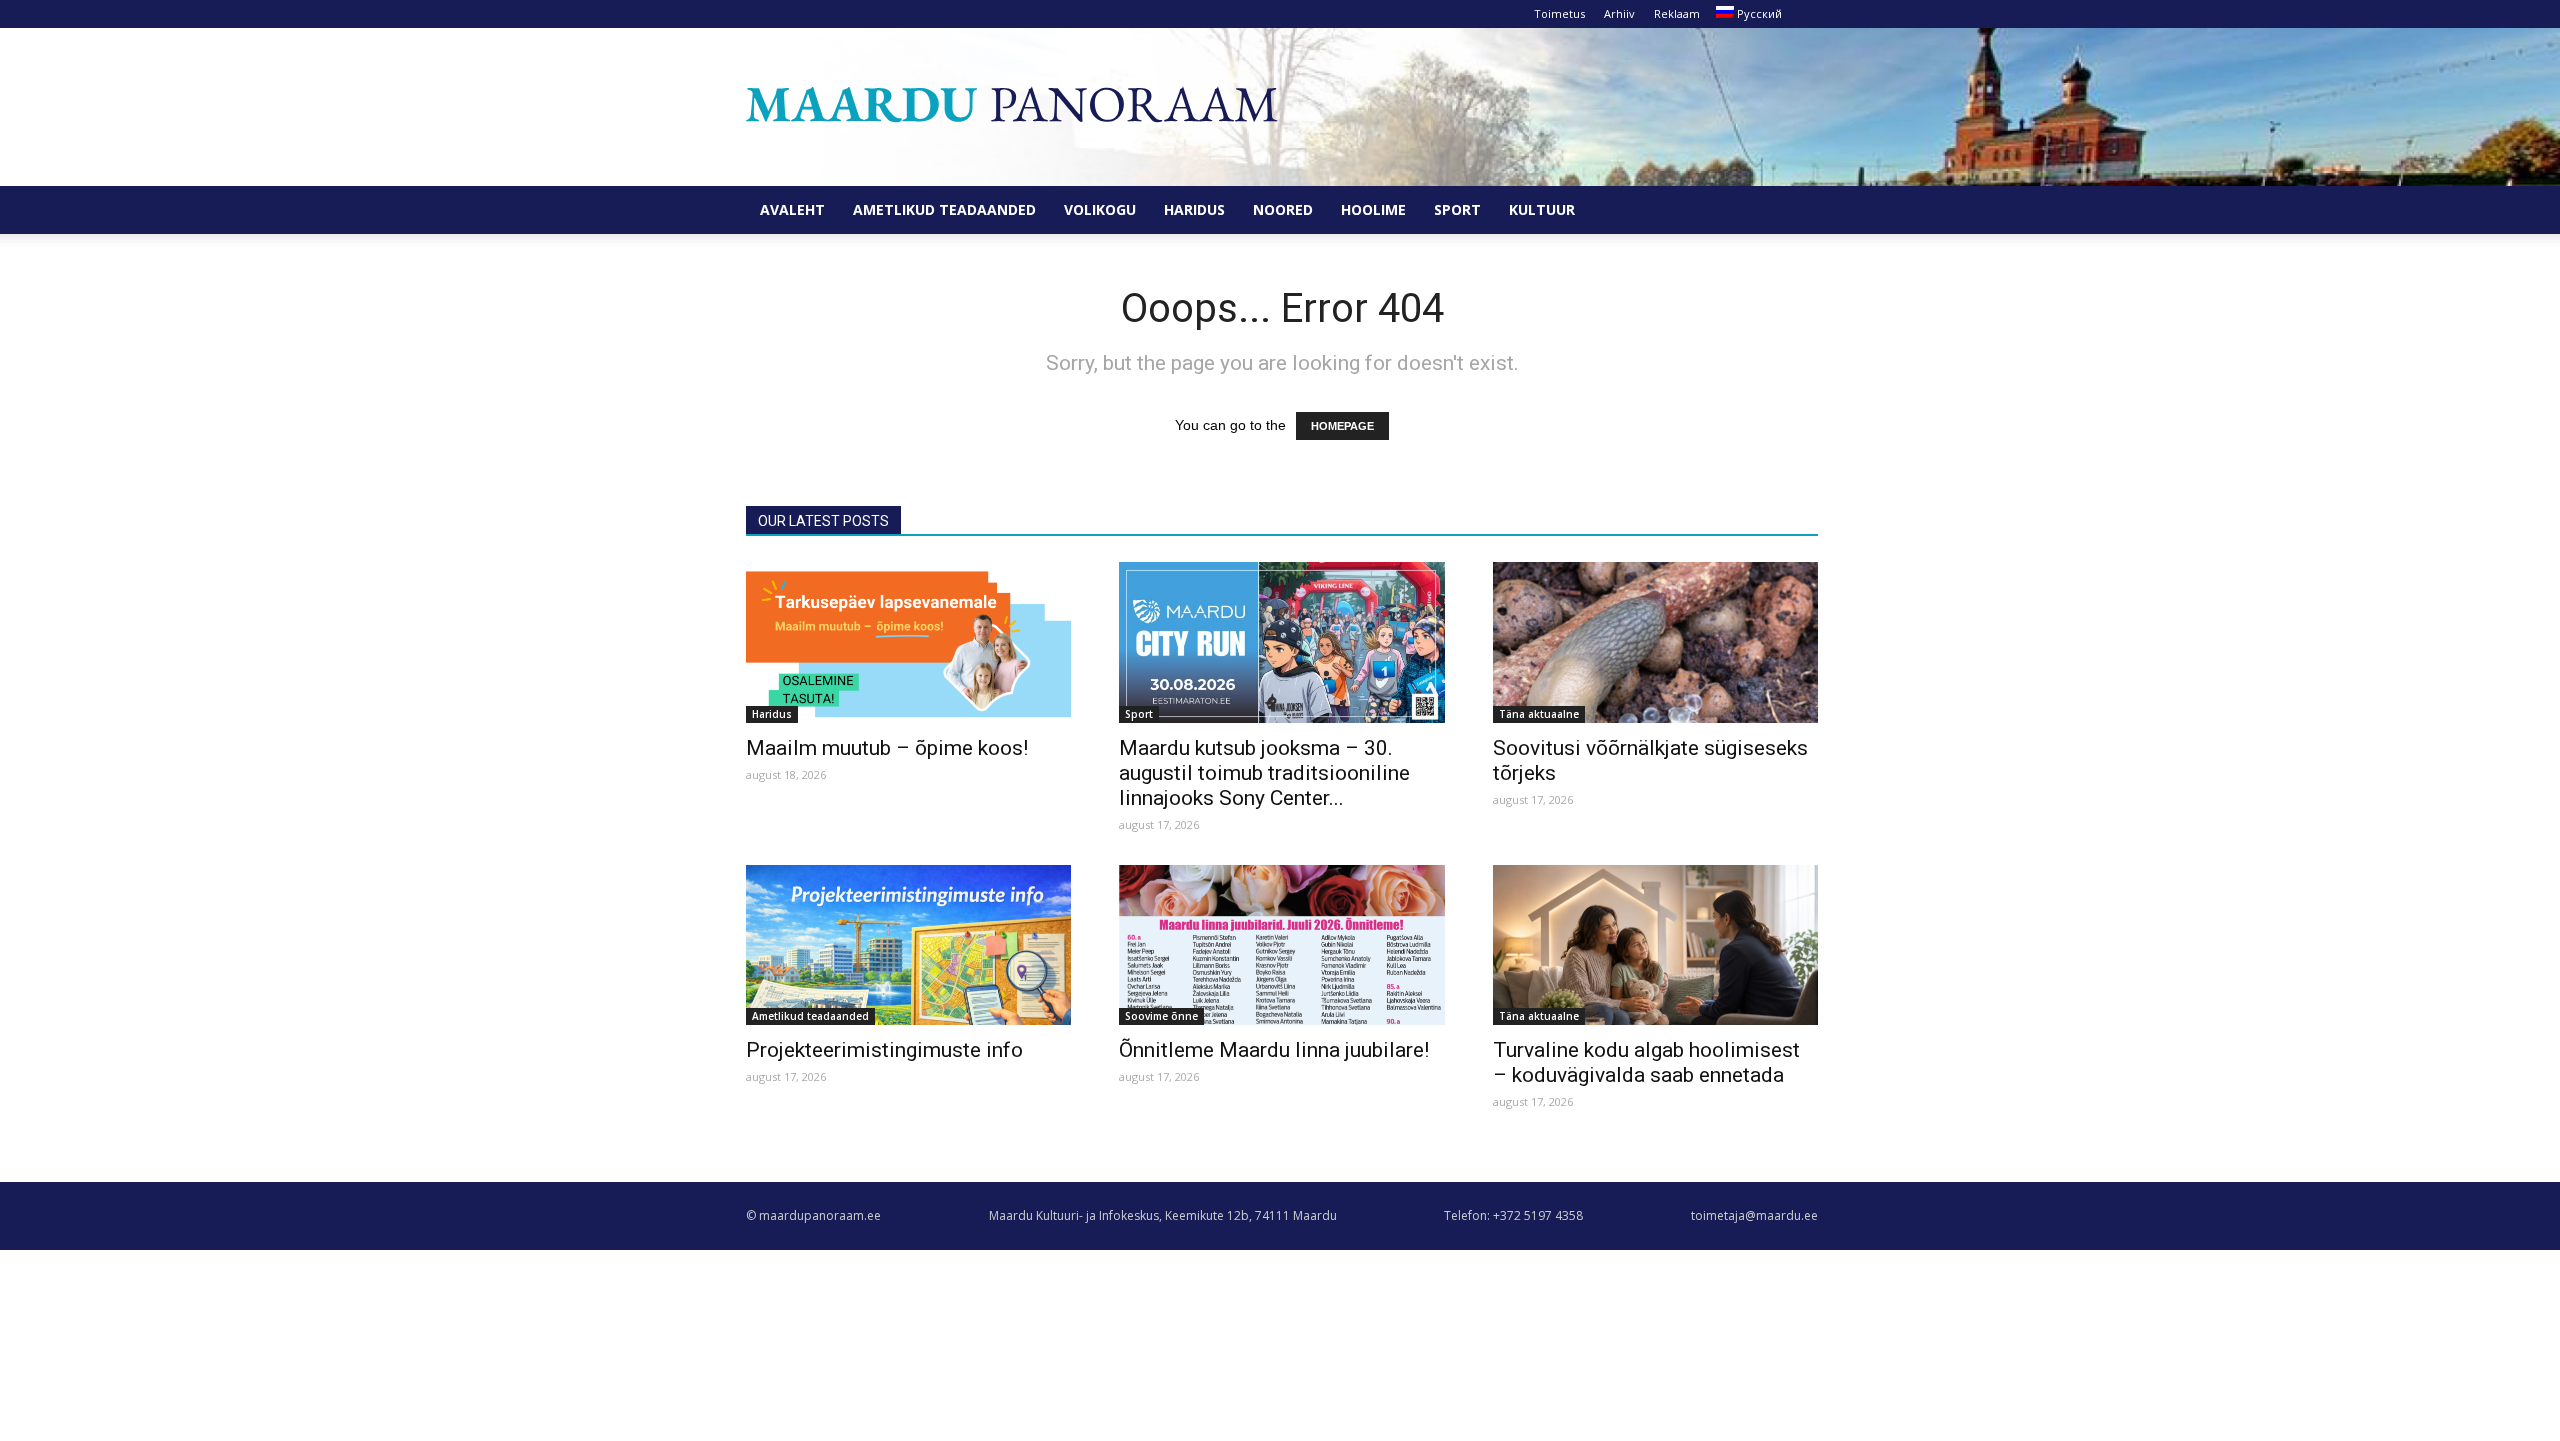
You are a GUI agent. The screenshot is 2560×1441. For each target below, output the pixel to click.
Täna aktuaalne (1539, 714)
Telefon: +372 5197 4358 (1513, 1215)
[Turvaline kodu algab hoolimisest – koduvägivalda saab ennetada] (1655, 945)
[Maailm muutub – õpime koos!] (908, 642)
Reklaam (1677, 13)
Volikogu (1100, 209)
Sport (1457, 209)
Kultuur (1542, 209)
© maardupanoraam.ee (813, 1215)
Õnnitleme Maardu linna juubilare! (1274, 1050)
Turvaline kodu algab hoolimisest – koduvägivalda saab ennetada (1646, 1062)
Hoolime (1373, 209)
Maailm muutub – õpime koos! (887, 748)
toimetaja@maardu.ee (1754, 1215)
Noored (1283, 209)
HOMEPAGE (1342, 426)
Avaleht (792, 209)
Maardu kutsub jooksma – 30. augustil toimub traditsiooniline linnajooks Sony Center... (1264, 773)
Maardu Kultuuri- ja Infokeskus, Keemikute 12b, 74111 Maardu (1163, 1215)
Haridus (1194, 209)
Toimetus (1559, 13)
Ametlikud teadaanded (944, 209)
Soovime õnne (1161, 1016)
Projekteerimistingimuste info (884, 1050)
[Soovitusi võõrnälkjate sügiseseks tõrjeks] (1655, 642)
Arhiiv (1619, 13)
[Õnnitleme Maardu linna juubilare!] (1281, 945)
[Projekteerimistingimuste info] (908, 945)
